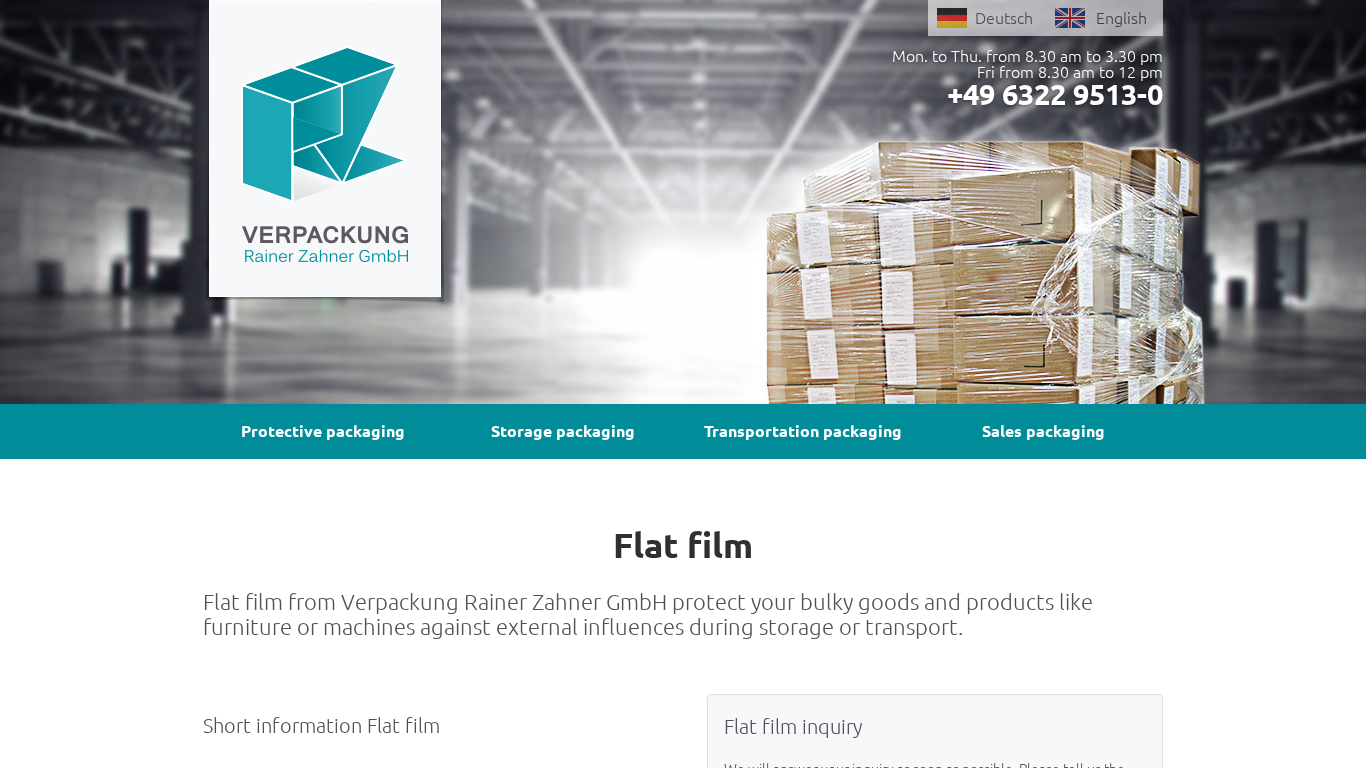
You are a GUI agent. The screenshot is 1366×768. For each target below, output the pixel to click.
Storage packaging (563, 431)
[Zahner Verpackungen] (324, 152)
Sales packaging (1043, 431)
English (1121, 18)
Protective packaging (323, 431)
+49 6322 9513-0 (1055, 94)
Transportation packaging (803, 431)
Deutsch (1004, 18)
